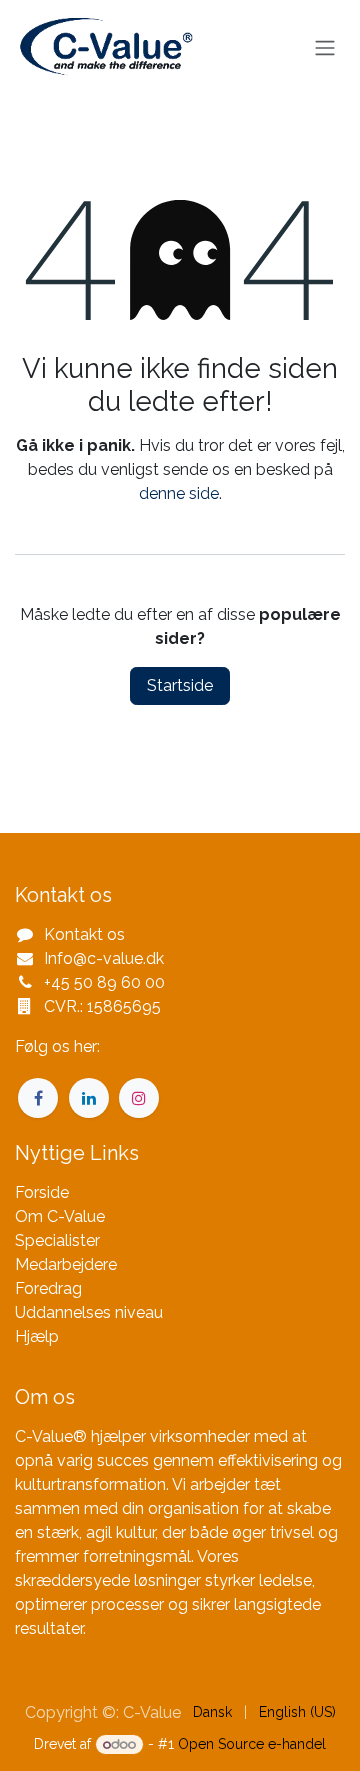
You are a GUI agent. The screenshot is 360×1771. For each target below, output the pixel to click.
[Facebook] (38, 1098)
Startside (180, 685)
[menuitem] (212, 1712)
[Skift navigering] (325, 48)
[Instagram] (139, 1098)
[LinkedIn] (89, 1098)
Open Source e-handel (252, 1744)
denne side (179, 493)
